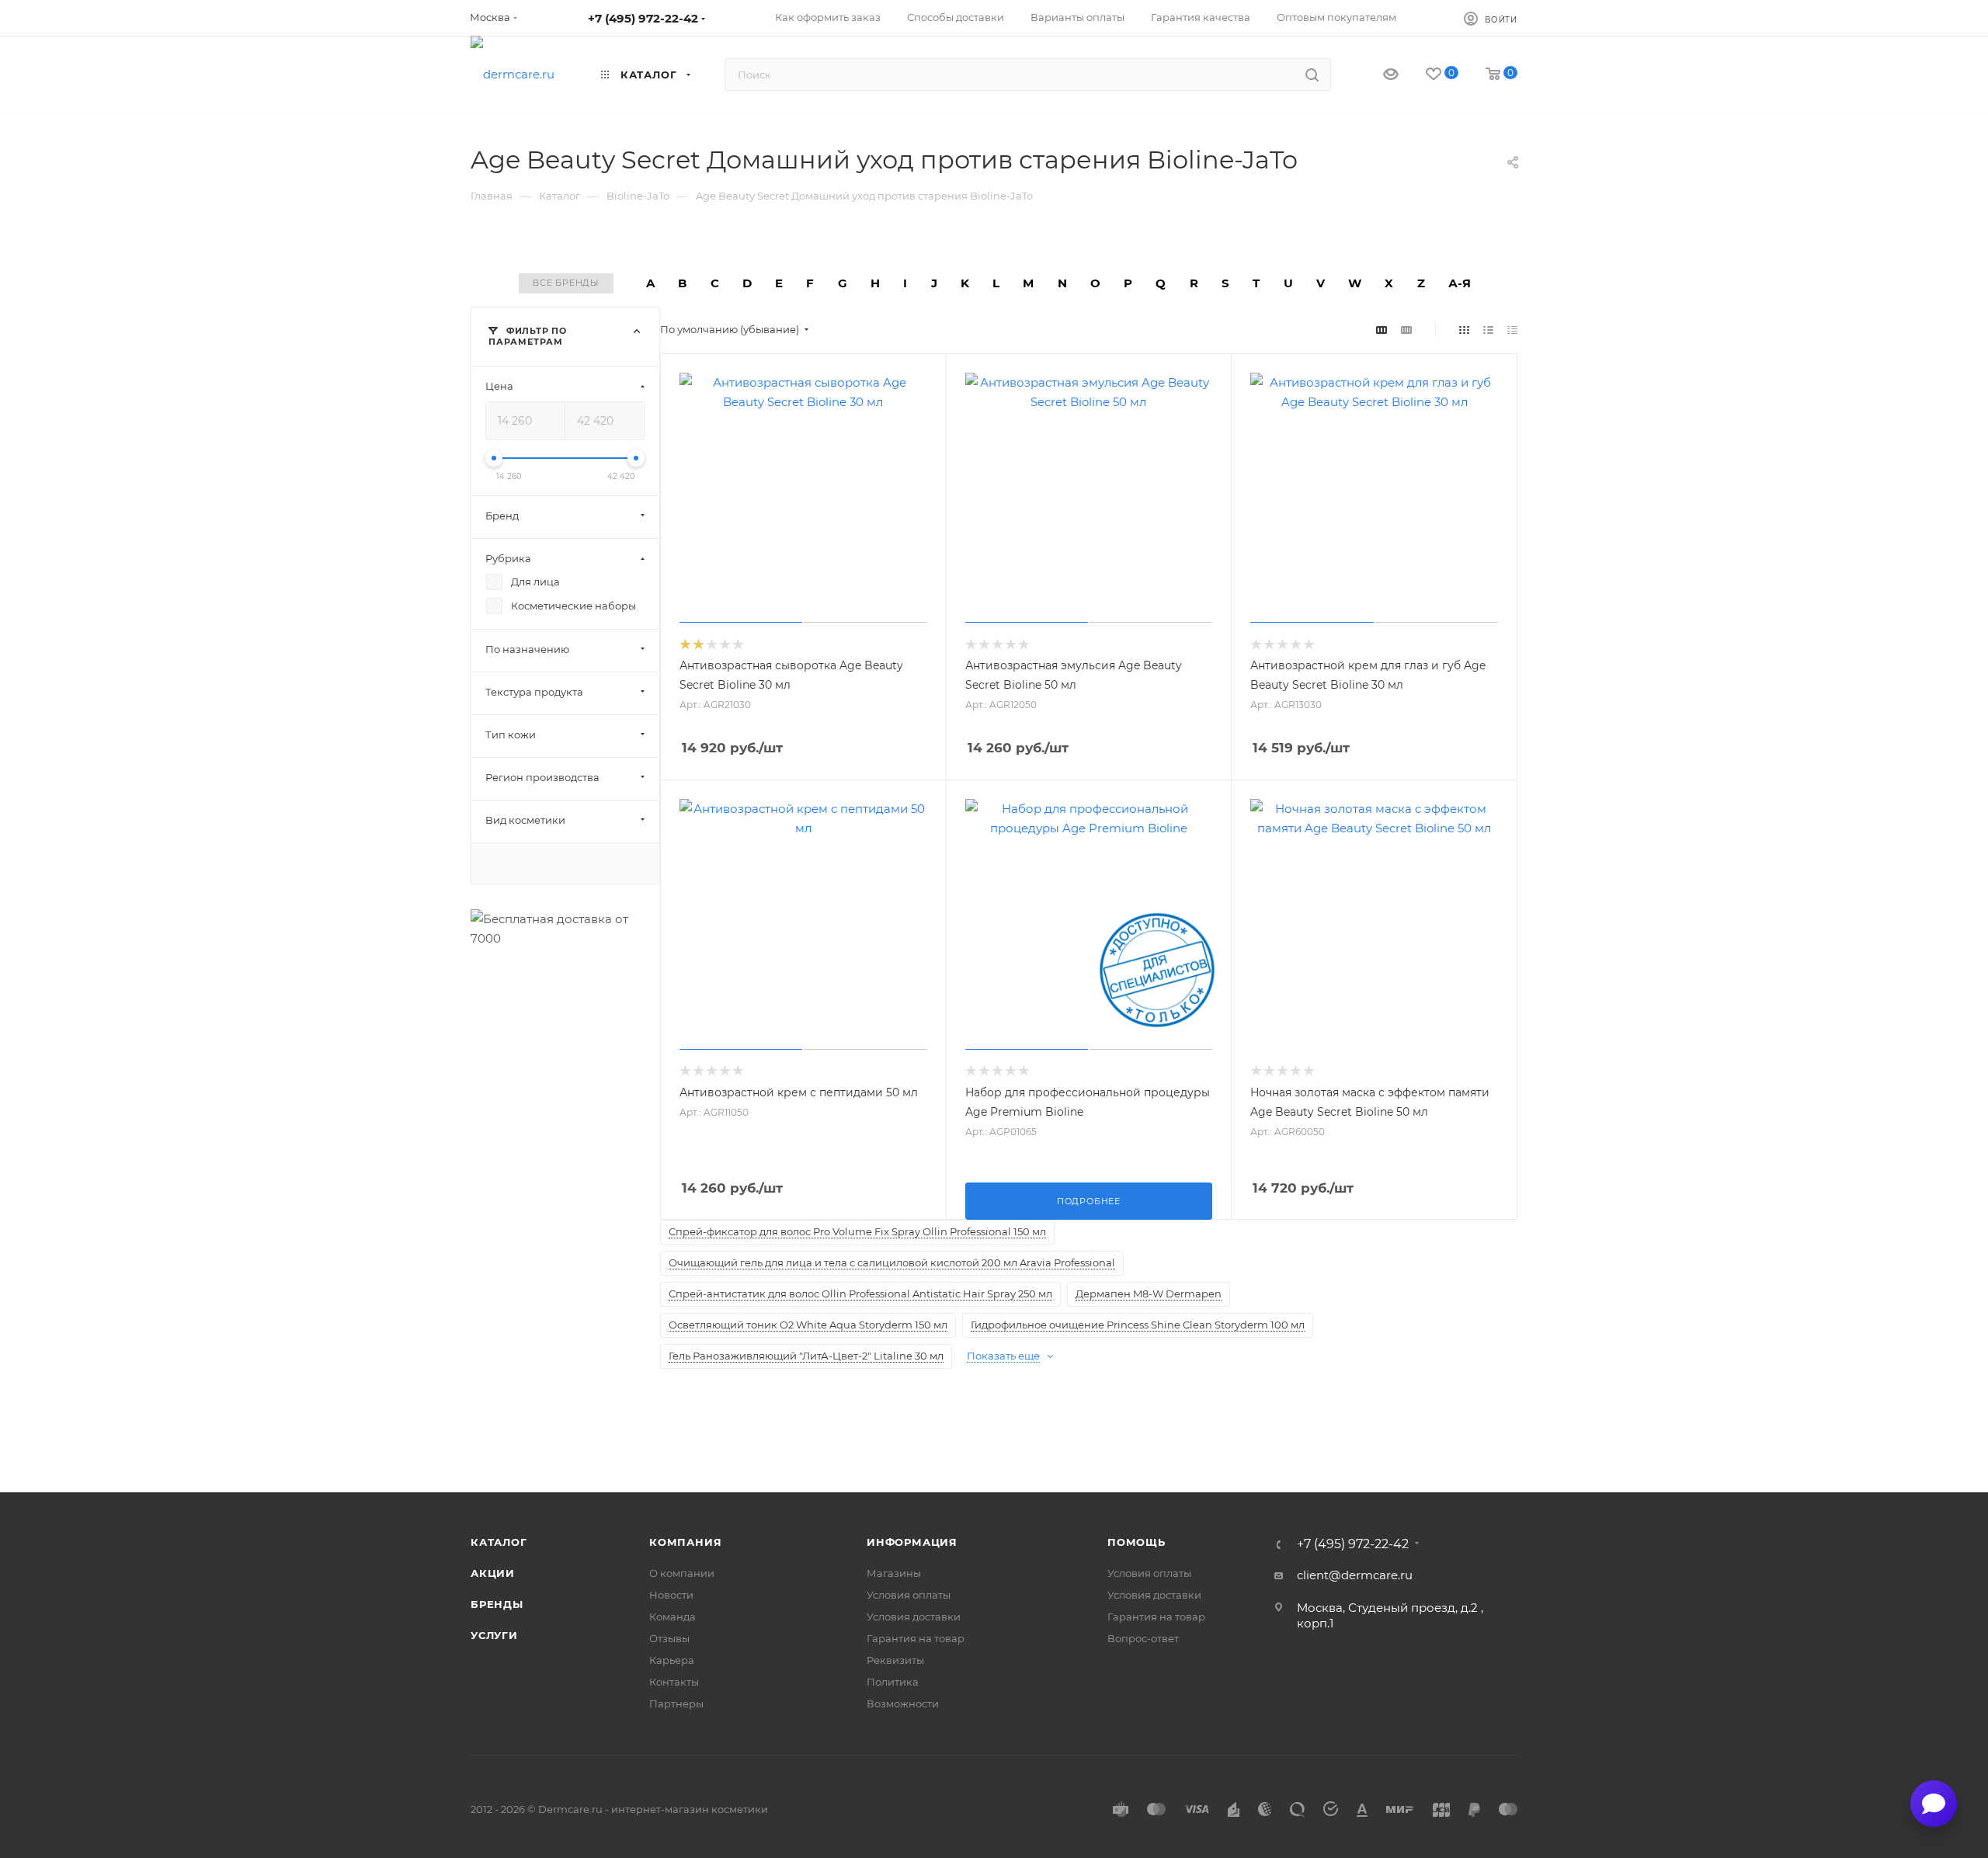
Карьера (672, 1660)
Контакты (674, 1682)
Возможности (903, 1703)
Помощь (1136, 1542)
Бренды (497, 1604)
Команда (673, 1617)
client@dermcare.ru (1355, 1575)
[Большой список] (1406, 330)
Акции (493, 1573)
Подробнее (1089, 1201)
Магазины (894, 1573)
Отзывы (669, 1638)
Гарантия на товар (916, 1638)
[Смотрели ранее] (1377, 75)
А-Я (1460, 283)
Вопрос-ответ (1143, 1638)
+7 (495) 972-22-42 (643, 18)
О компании (682, 1573)
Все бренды (566, 283)
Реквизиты (895, 1660)
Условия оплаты (909, 1595)
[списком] (1488, 330)
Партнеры (676, 1703)
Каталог (499, 1542)
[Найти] (1312, 75)
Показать (565, 863)
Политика (893, 1682)
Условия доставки (914, 1617)
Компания (685, 1542)
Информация (912, 1542)
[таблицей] (1512, 330)
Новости (671, 1595)
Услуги (494, 1635)
